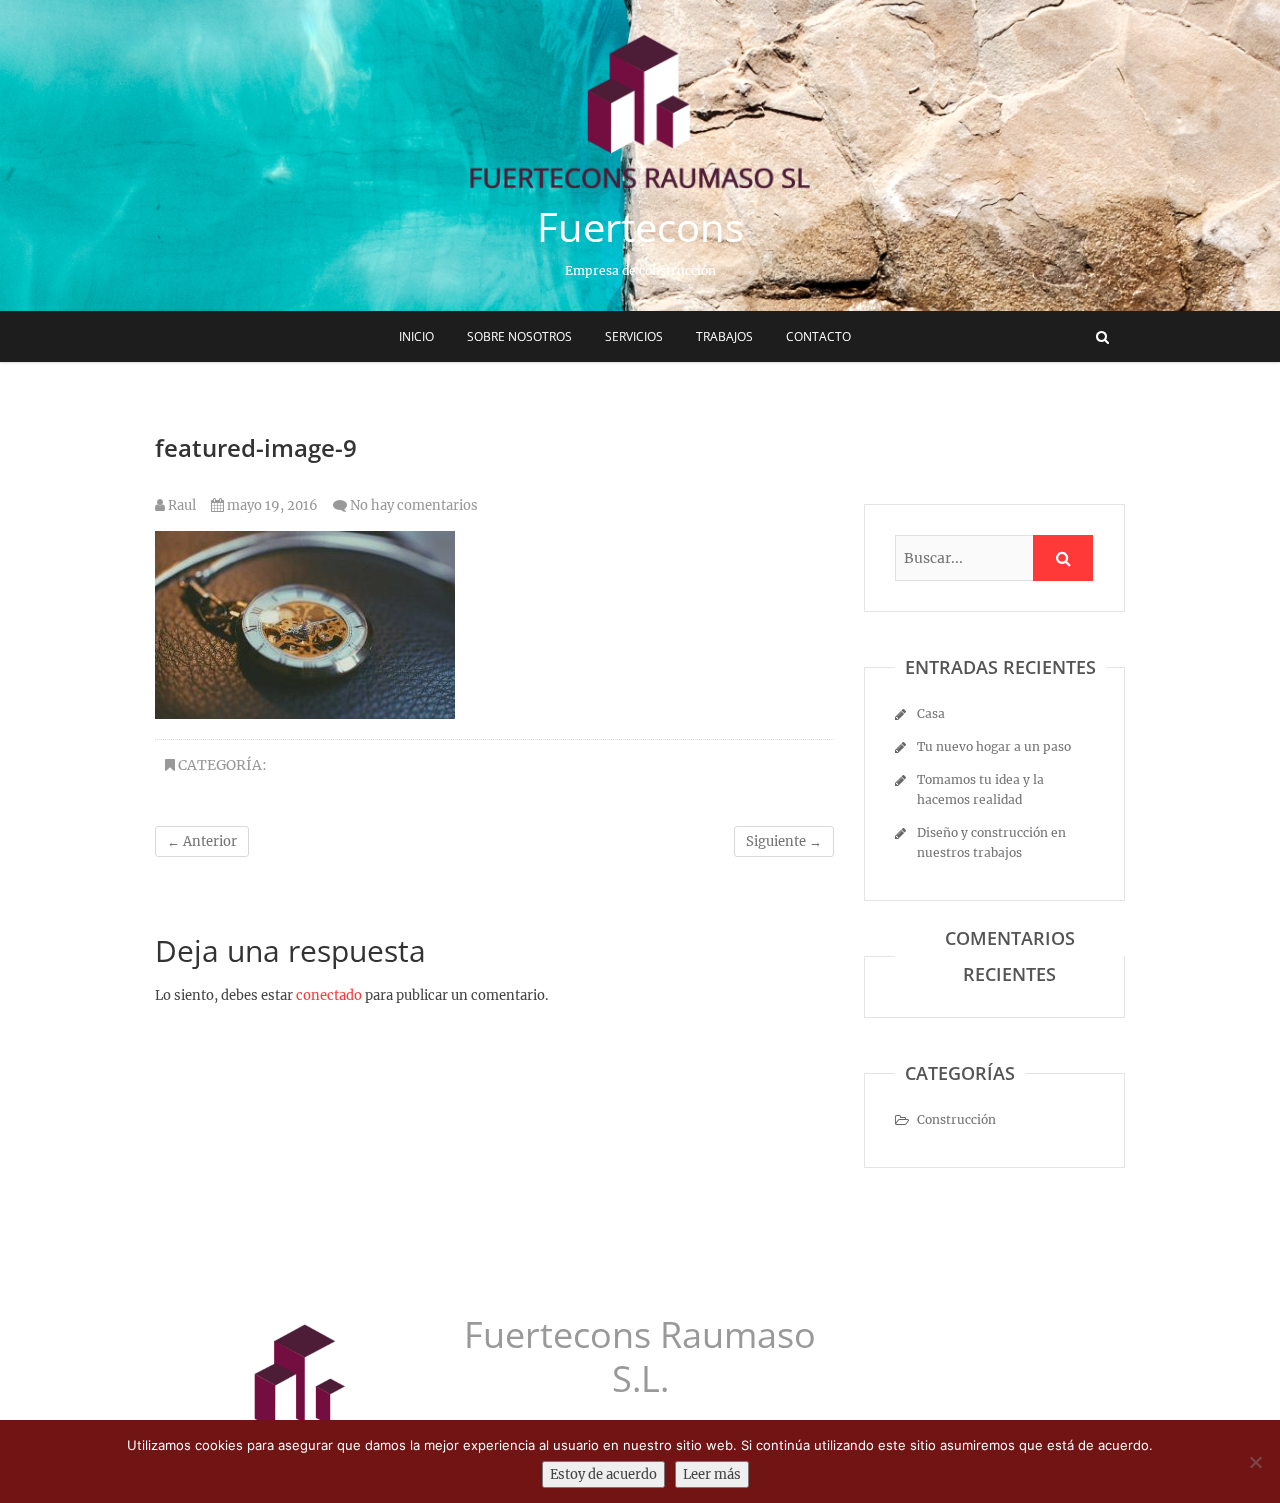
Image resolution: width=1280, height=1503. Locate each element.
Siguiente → (784, 841)
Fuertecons (640, 227)
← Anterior (202, 841)
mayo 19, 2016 (271, 505)
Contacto (818, 336)
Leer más (712, 1474)
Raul (180, 505)
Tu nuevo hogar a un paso (994, 746)
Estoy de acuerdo (603, 1474)
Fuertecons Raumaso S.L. (640, 1357)
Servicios (634, 336)
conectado (329, 995)
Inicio (416, 336)
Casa (931, 713)
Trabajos (724, 336)
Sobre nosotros (519, 336)
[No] (1255, 1462)
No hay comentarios (414, 505)
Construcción (956, 1119)
